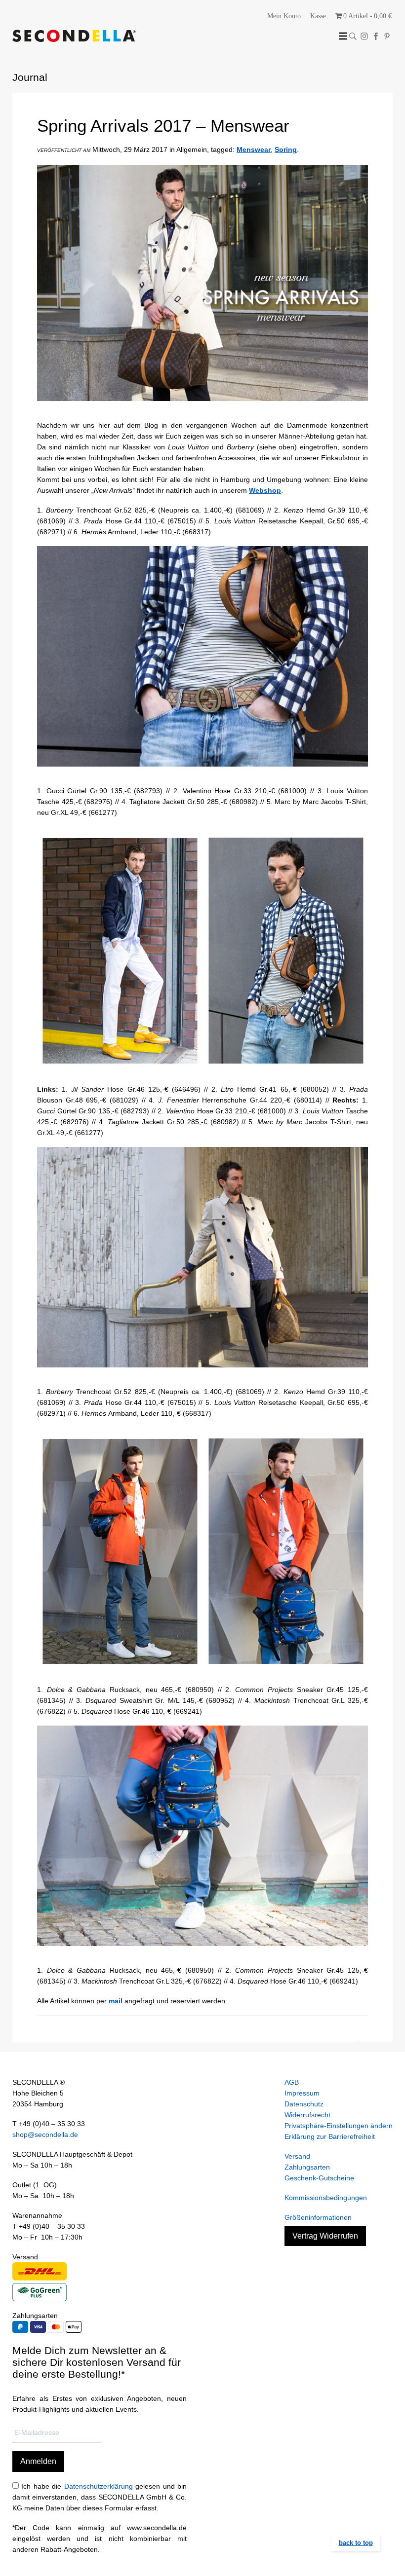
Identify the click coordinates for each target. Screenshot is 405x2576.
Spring (286, 149)
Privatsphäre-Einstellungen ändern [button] (339, 2126)
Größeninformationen (318, 2217)
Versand (297, 2156)
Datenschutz (304, 2104)
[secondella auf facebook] (376, 36)
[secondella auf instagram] (364, 36)
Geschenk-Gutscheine (319, 2178)
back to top (356, 2543)
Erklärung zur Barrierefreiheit (330, 2136)
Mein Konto (284, 16)
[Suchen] (353, 36)
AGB (292, 2082)
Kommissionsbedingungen (326, 2198)
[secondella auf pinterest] (387, 36)
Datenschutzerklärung (99, 2486)
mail (116, 2001)
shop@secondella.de (45, 2134)
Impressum (302, 2093)
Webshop (265, 490)
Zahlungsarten (307, 2167)
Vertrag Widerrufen (325, 2236)
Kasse (318, 16)
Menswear (254, 149)
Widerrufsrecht (307, 2115)
